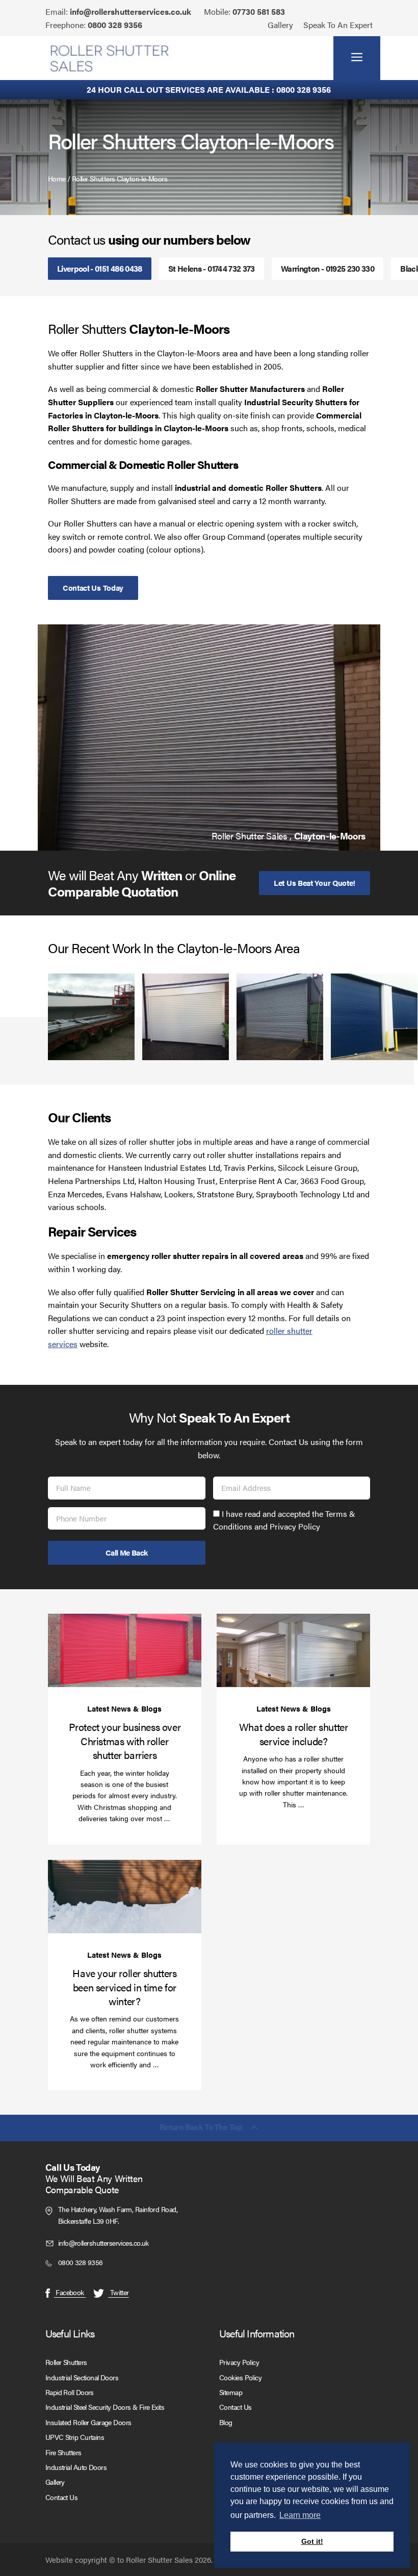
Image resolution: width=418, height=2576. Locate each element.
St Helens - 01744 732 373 (212, 268)
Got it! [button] (312, 2541)
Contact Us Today (93, 587)
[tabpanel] (209, 738)
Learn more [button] (300, 2515)
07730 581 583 (259, 11)
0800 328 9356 (115, 25)
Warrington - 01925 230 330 (328, 268)
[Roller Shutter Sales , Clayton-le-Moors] (209, 738)
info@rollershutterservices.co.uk (130, 11)
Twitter (119, 2292)
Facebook (70, 2292)
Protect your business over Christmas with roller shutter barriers (125, 1741)
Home (57, 178)
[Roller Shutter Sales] (110, 58)
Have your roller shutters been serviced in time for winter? (124, 1987)
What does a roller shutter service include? (294, 1733)
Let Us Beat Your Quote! (315, 883)
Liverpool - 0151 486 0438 (100, 268)
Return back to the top (201, 2128)
